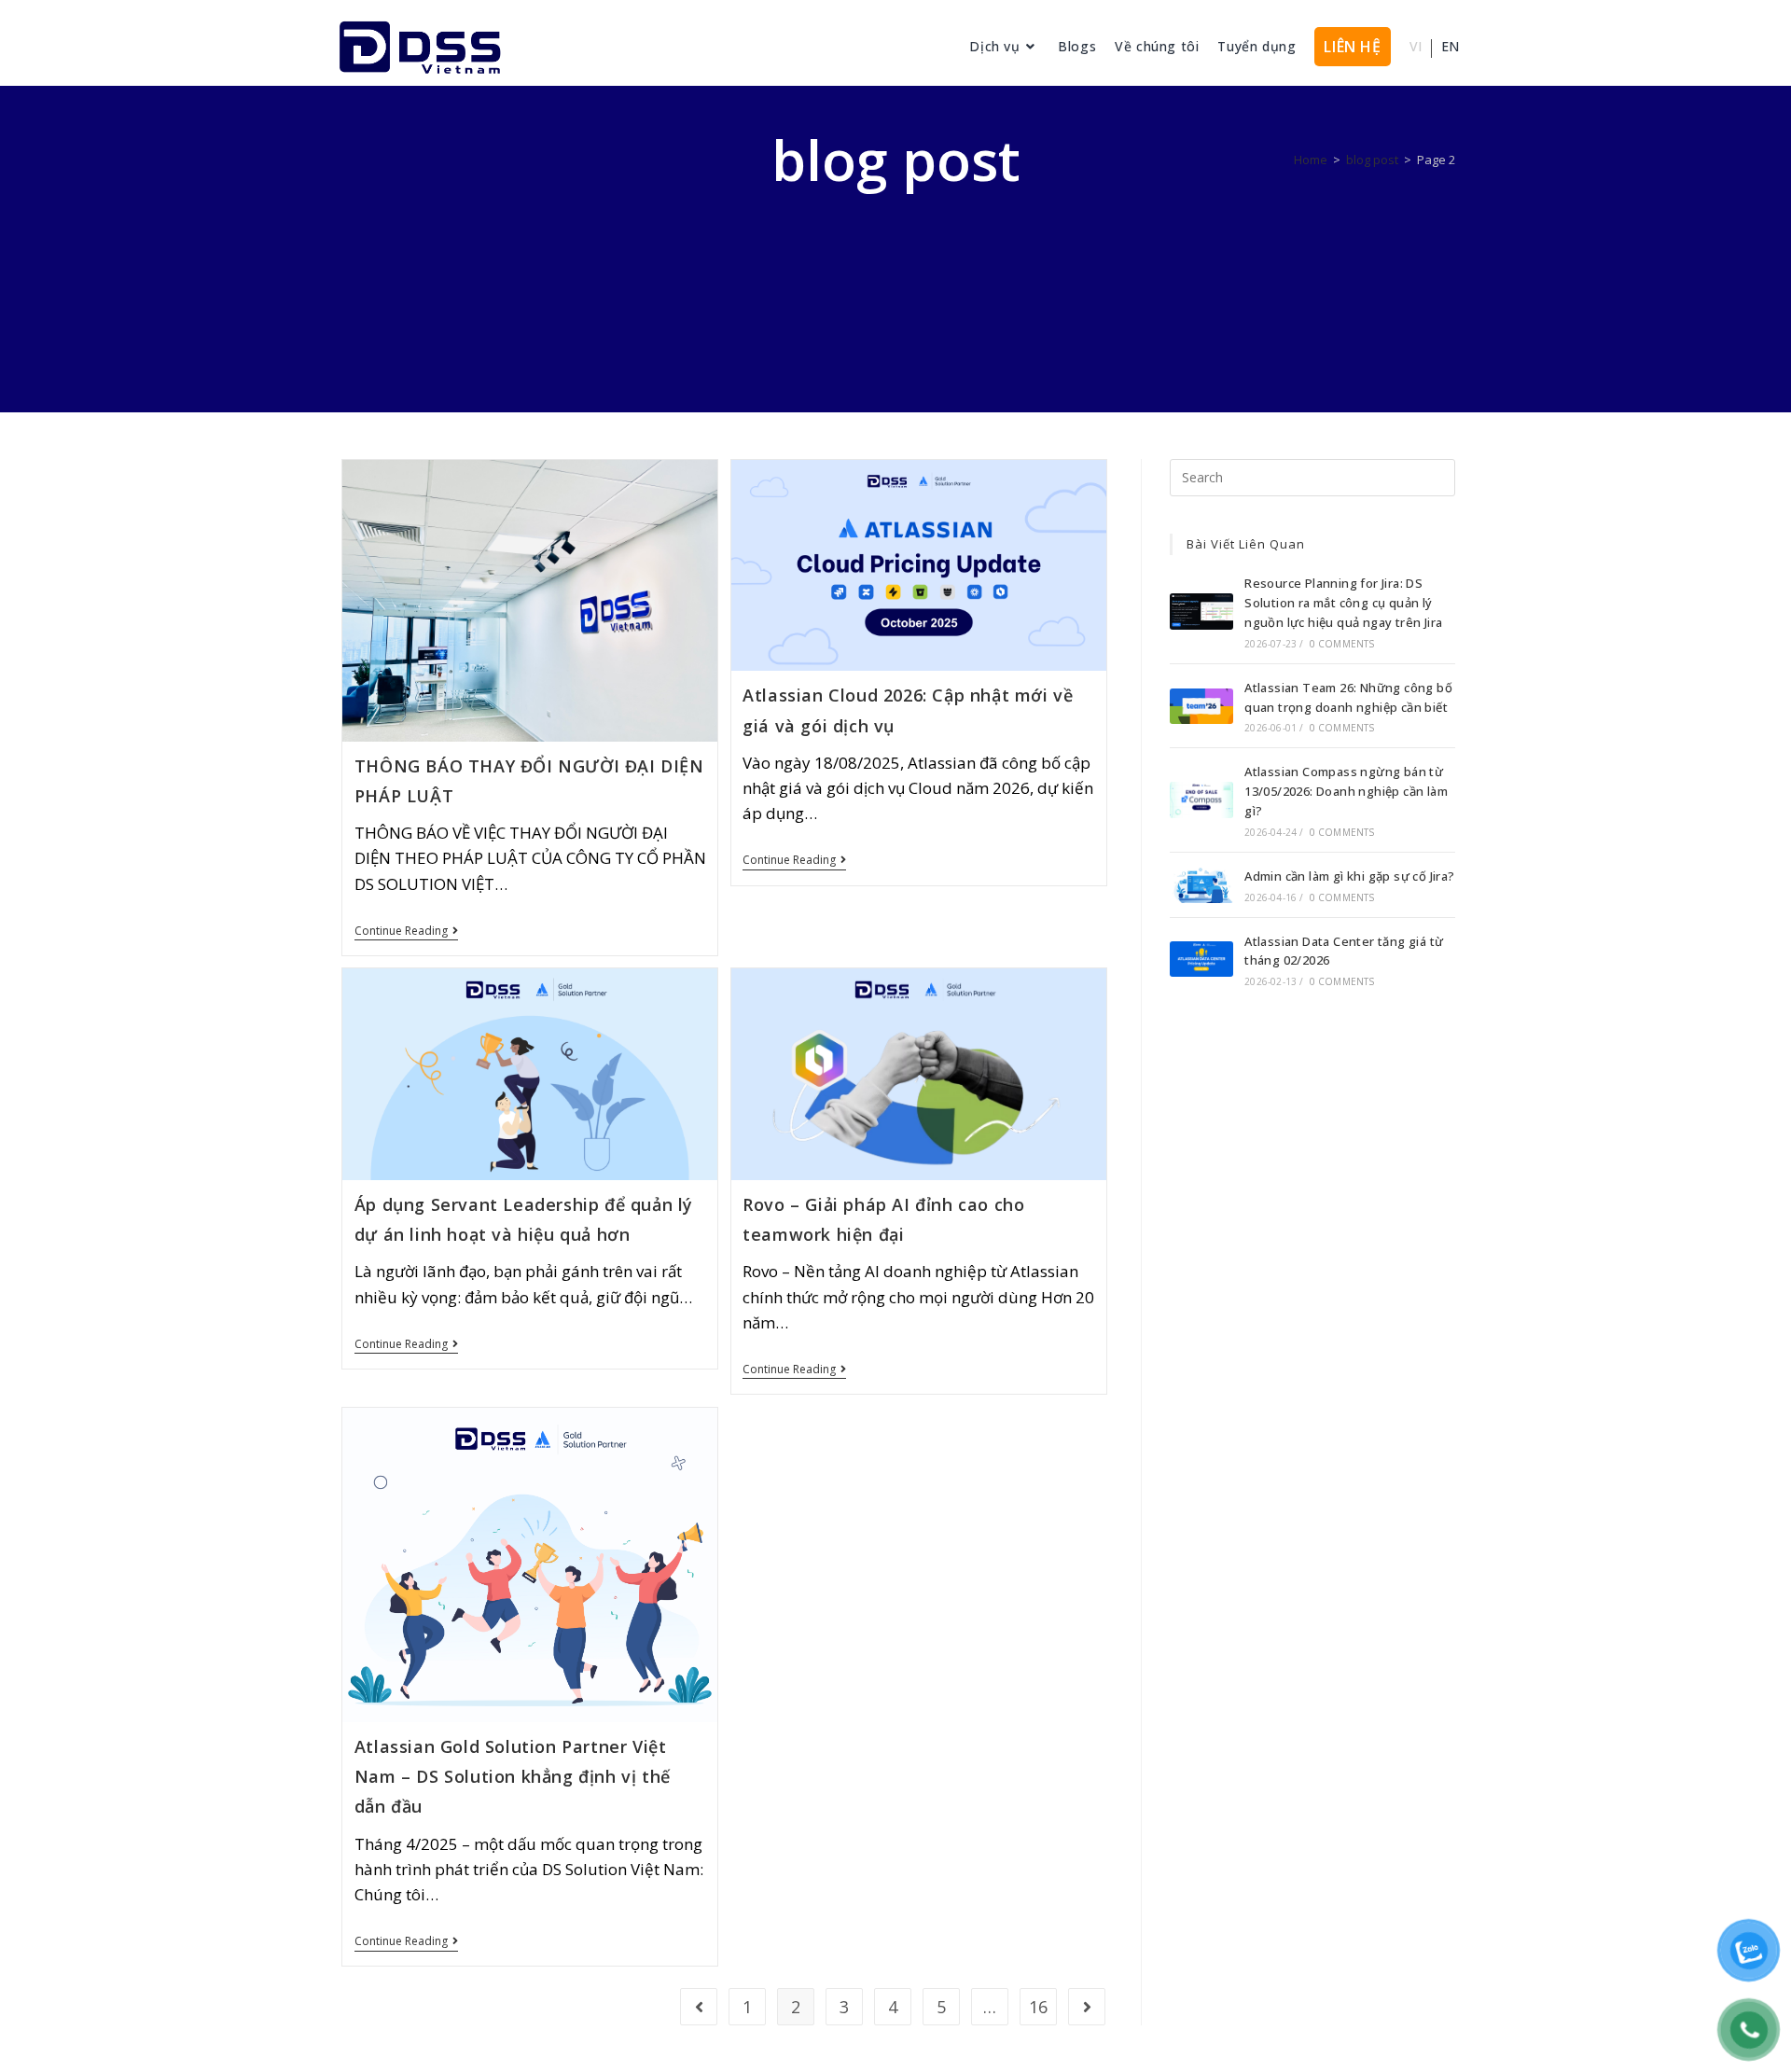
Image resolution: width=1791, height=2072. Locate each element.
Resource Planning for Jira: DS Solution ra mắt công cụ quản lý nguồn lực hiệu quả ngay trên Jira (1343, 603)
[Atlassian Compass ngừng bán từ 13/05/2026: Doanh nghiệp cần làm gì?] (1201, 800)
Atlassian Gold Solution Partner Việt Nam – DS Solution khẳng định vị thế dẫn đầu (513, 1777)
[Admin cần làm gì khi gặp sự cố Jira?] (1201, 885)
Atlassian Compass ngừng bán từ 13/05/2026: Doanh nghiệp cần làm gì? (1346, 791)
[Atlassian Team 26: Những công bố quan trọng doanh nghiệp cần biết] (1201, 706)
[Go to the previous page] (699, 2007)
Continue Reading (406, 932)
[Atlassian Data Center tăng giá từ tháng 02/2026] (1201, 959)
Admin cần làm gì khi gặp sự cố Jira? (1349, 876)
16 (1038, 2007)
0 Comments (1342, 644)
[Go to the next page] (1087, 2007)
